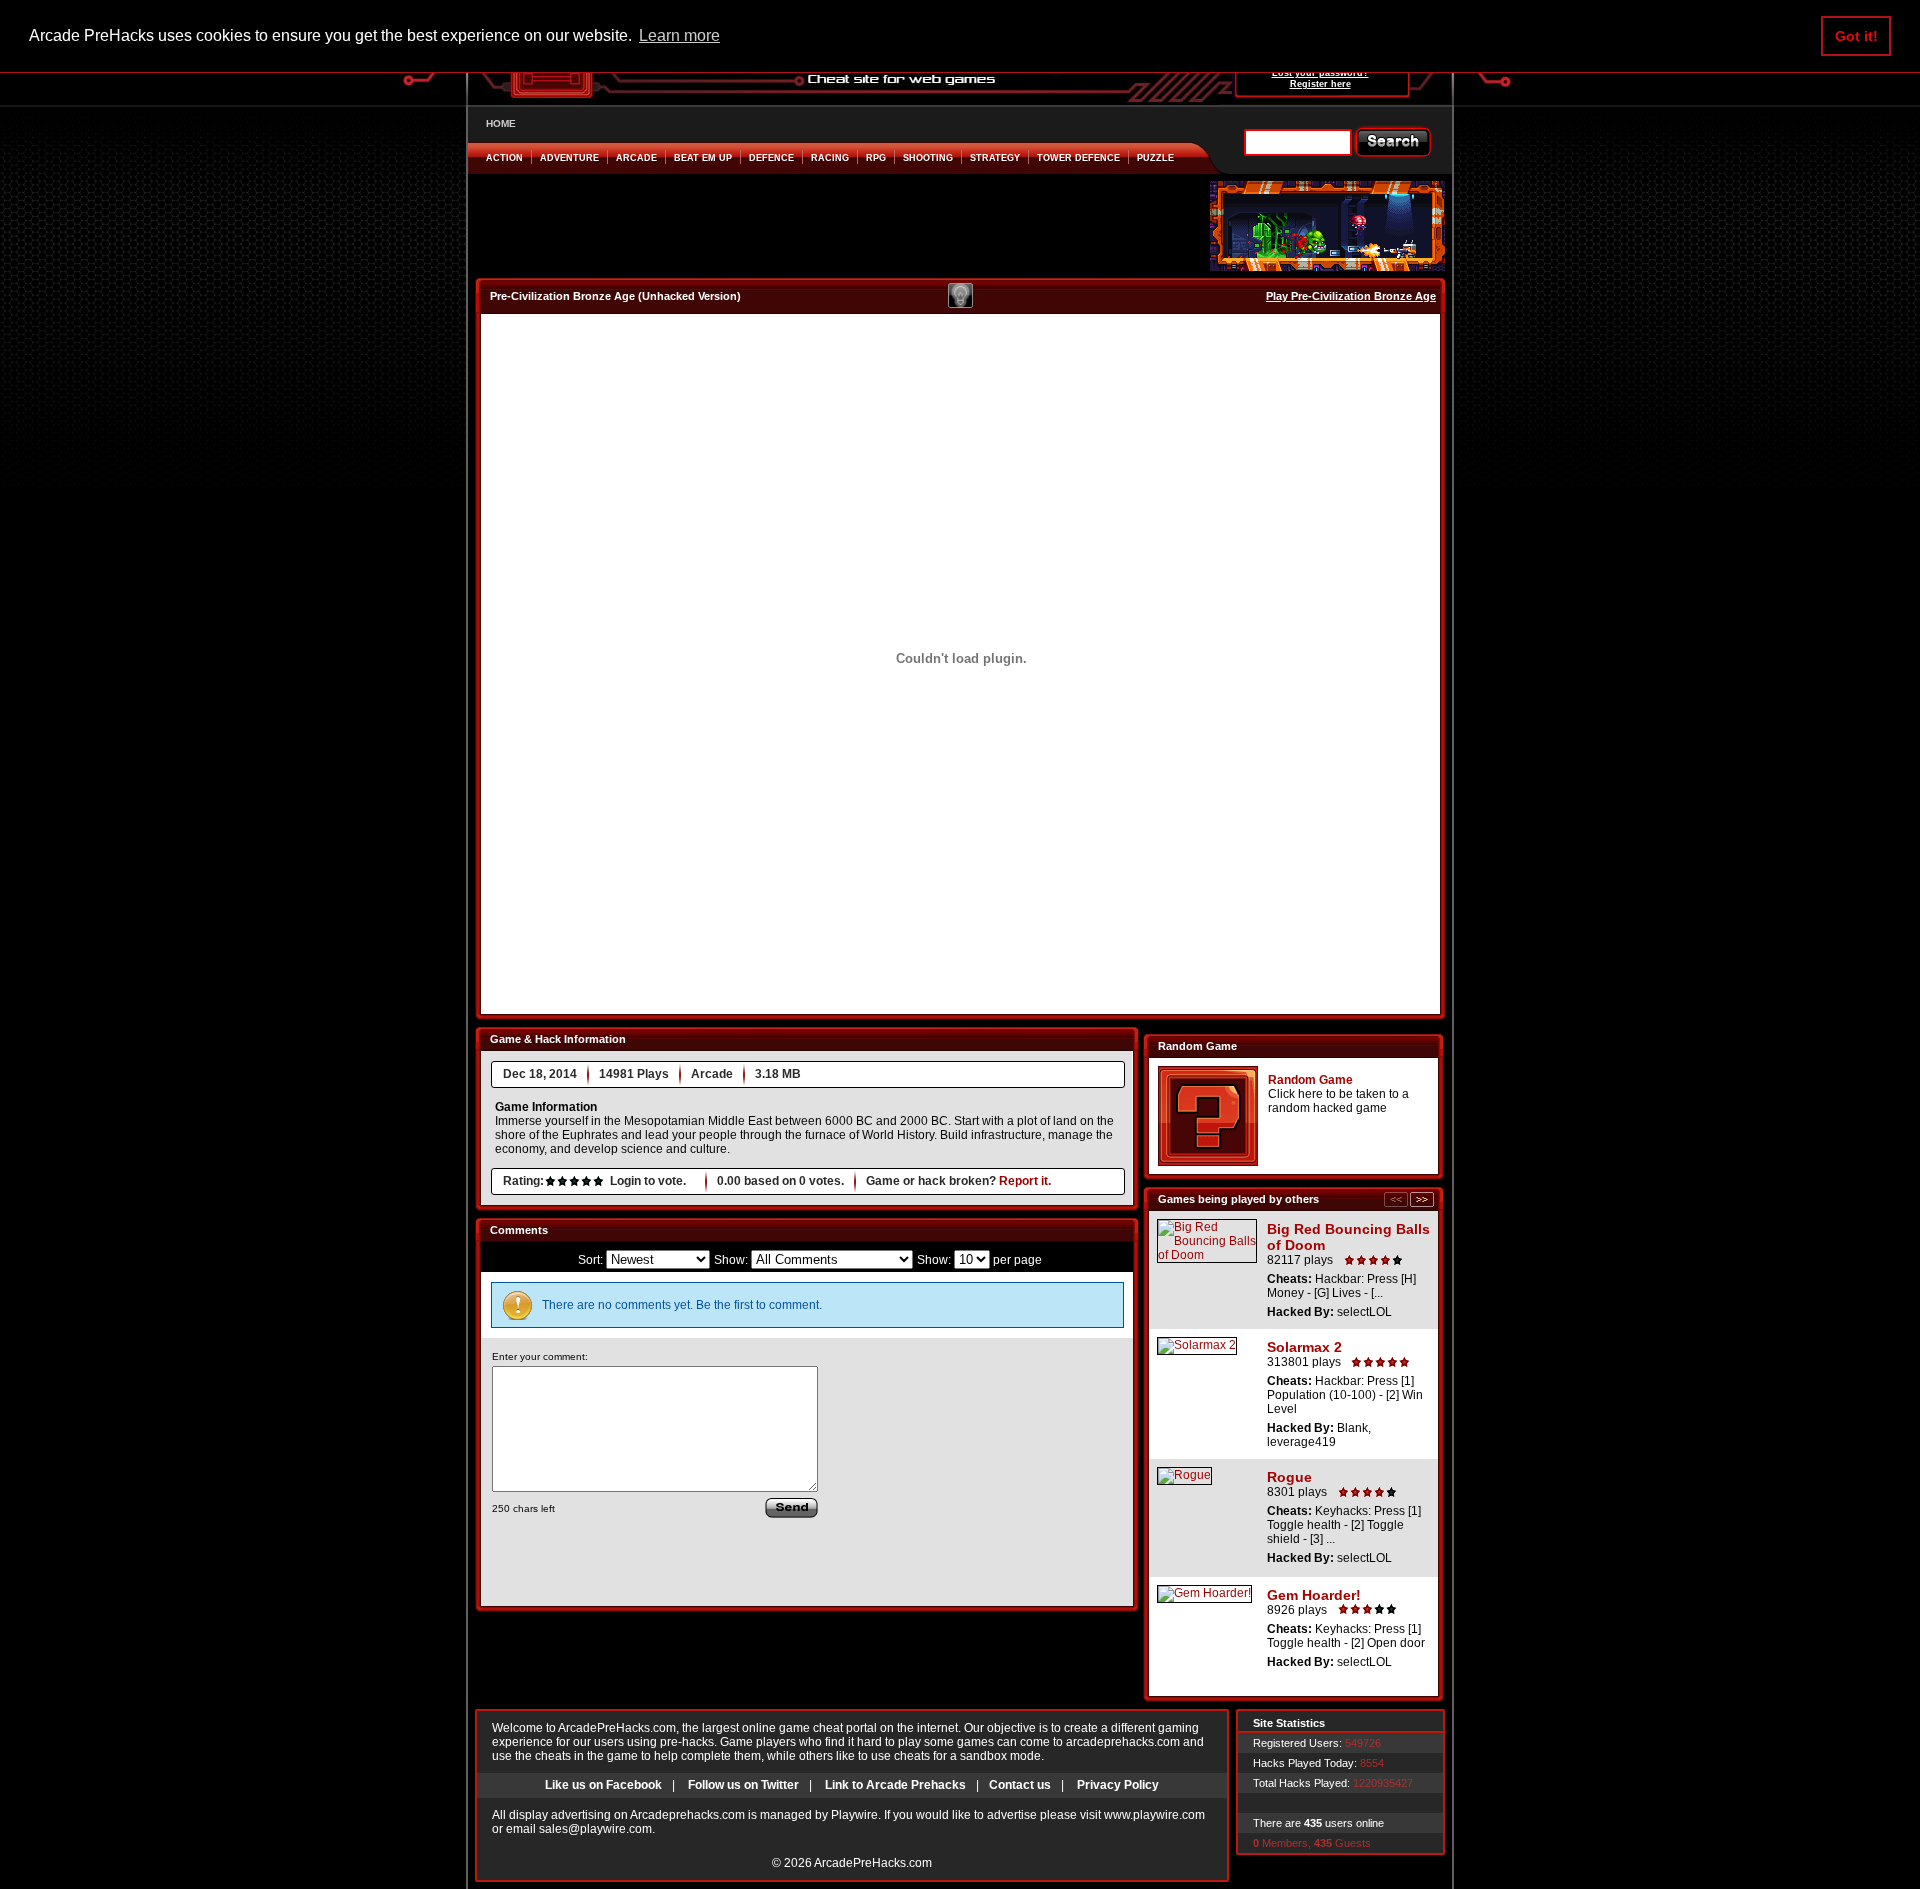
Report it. (1025, 1181)
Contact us (1020, 1785)
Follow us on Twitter (743, 1785)
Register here (1320, 84)
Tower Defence (1078, 158)
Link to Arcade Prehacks (895, 1785)
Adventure (569, 158)
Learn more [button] (679, 35)
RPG (876, 158)
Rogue (1289, 1477)
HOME (501, 123)
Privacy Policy (1118, 1785)
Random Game (1310, 1080)
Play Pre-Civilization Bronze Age (1351, 296)
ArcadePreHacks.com (873, 1863)
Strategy (995, 158)
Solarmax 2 (1304, 1347)
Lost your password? (1320, 73)
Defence (771, 158)
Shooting (928, 158)
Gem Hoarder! (1314, 1595)
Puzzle (1155, 158)
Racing (830, 158)
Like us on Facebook (603, 1785)
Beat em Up (703, 158)
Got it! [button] (1856, 36)
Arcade (636, 158)
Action (504, 158)
